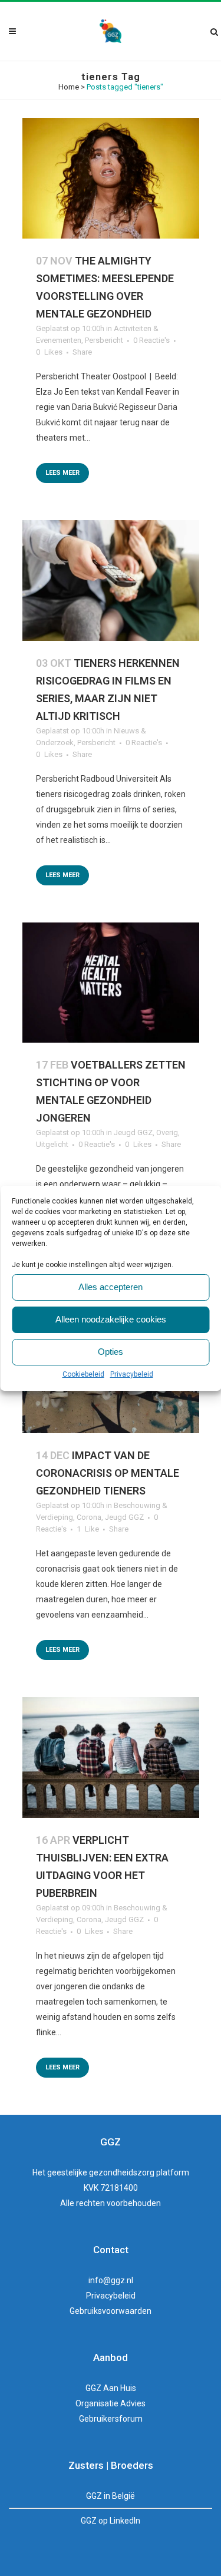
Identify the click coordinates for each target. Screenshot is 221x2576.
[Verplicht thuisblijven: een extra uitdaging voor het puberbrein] (111, 1757)
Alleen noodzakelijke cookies (111, 1319)
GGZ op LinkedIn (111, 2521)
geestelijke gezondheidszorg (101, 2172)
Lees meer (62, 473)
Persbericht (104, 340)
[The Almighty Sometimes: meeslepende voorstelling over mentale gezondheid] (111, 178)
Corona (89, 1517)
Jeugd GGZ (133, 1132)
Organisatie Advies (111, 2403)
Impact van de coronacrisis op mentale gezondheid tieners (108, 1473)
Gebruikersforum (111, 2419)
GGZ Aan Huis (111, 2388)
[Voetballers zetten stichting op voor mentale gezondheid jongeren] (111, 983)
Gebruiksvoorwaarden (111, 2311)
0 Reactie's (151, 340)
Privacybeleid (132, 1374)
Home (69, 87)
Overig (167, 1132)
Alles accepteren (111, 1287)
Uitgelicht (52, 1144)
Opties (111, 1352)
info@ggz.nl (111, 2280)
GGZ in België (111, 2496)
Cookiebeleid (83, 1374)
